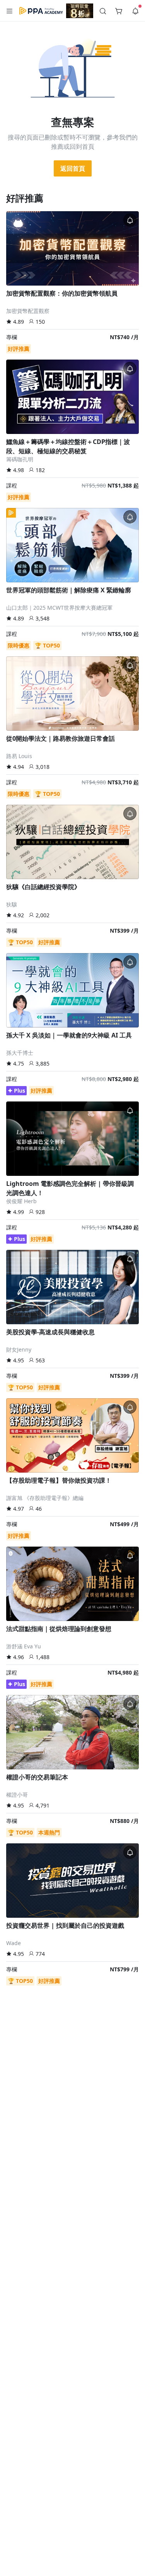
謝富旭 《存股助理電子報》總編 (45, 1498)
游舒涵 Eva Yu (24, 1646)
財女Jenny (19, 1349)
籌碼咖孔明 (20, 459)
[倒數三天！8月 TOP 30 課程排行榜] (80, 11)
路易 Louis (19, 756)
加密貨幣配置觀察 (28, 311)
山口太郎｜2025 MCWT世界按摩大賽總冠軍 (59, 608)
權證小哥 (17, 1795)
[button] (10, 11)
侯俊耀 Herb (21, 1201)
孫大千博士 (20, 1053)
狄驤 (12, 904)
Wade (14, 1943)
